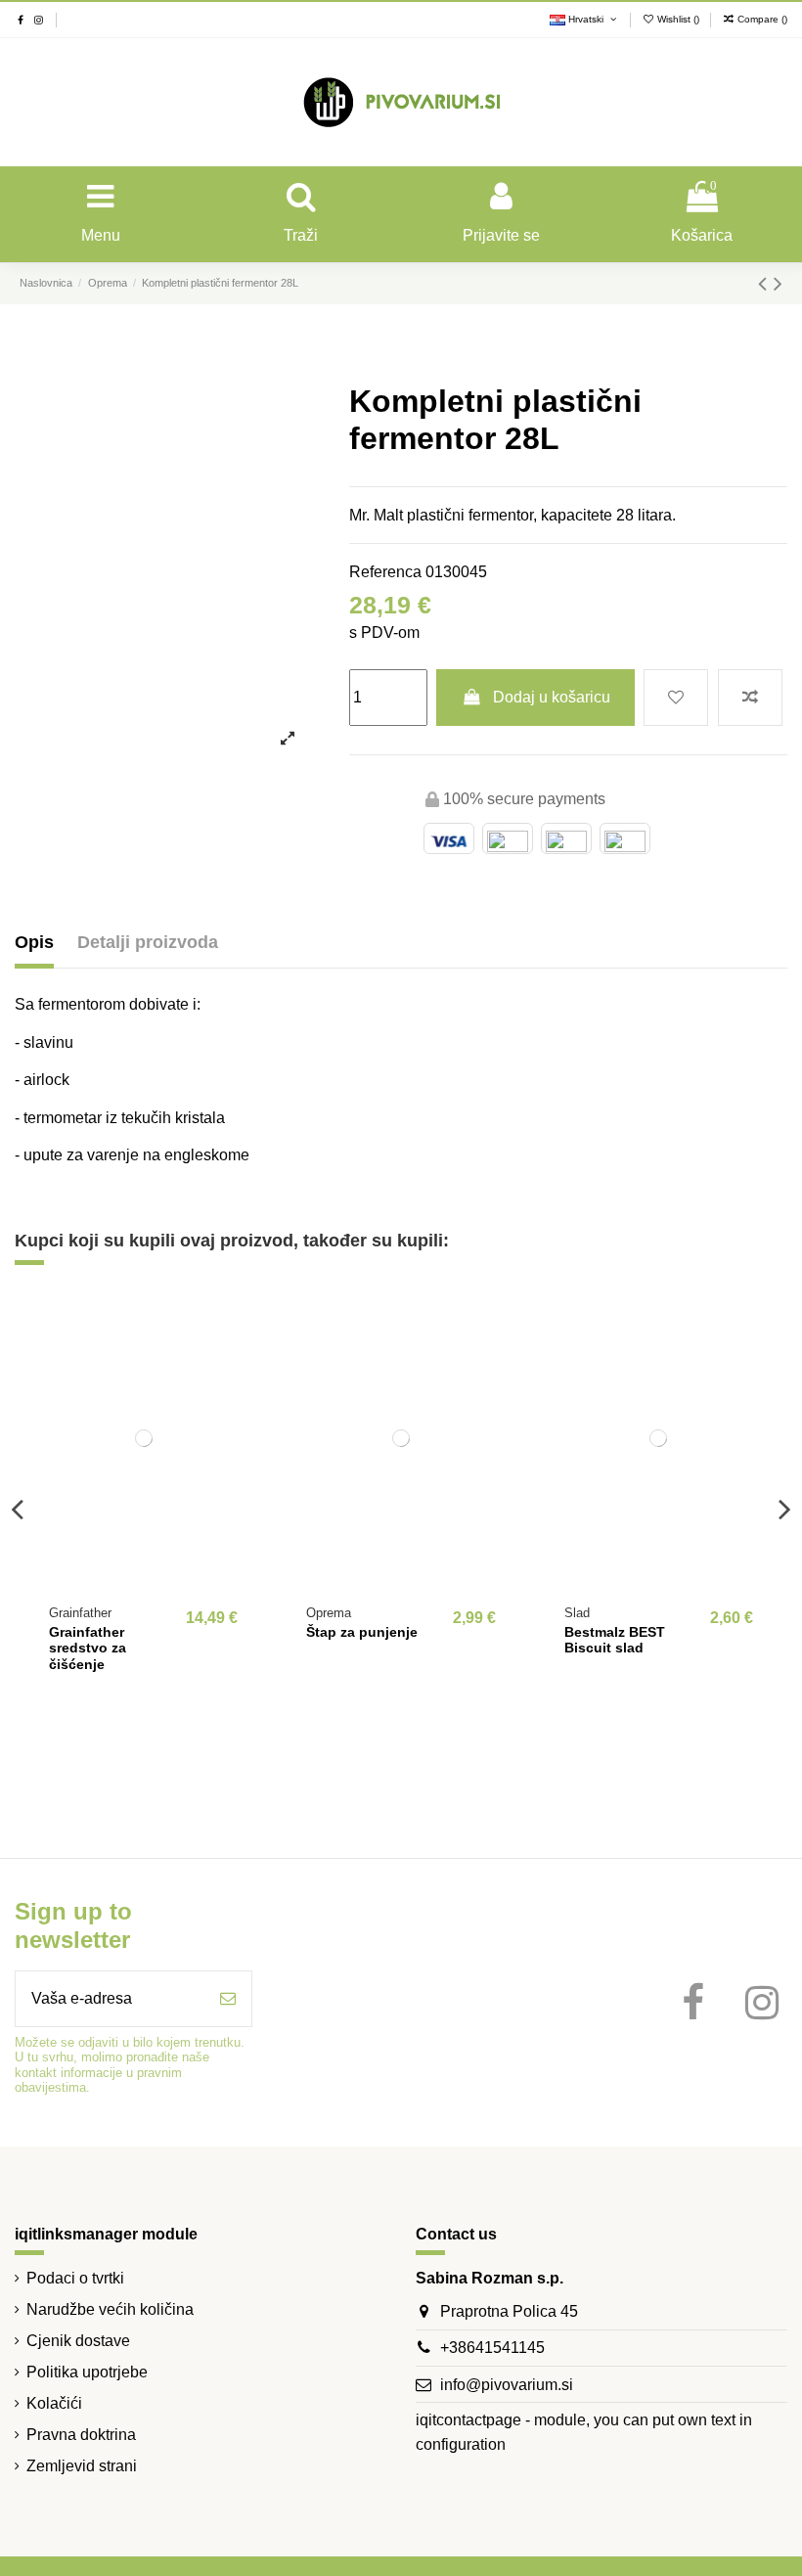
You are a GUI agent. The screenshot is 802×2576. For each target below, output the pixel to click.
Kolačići (54, 2403)
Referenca (385, 572)
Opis (34, 942)
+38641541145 (492, 2348)
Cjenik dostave (78, 2341)
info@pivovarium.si (507, 2385)
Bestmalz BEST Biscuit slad (615, 1640)
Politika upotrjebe (87, 2372)
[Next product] (778, 283)
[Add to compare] (750, 698)
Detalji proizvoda (148, 942)
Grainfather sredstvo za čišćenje (88, 1649)
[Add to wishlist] (676, 698)
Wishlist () (678, 19)
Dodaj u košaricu (552, 697)
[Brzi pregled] (242, 1395)
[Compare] (242, 1359)
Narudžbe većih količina (110, 2309)
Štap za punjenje (362, 1632)
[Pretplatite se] (228, 1999)
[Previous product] (766, 283)
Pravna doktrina (81, 2435)
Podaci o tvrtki (75, 2278)
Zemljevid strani (82, 2466)
